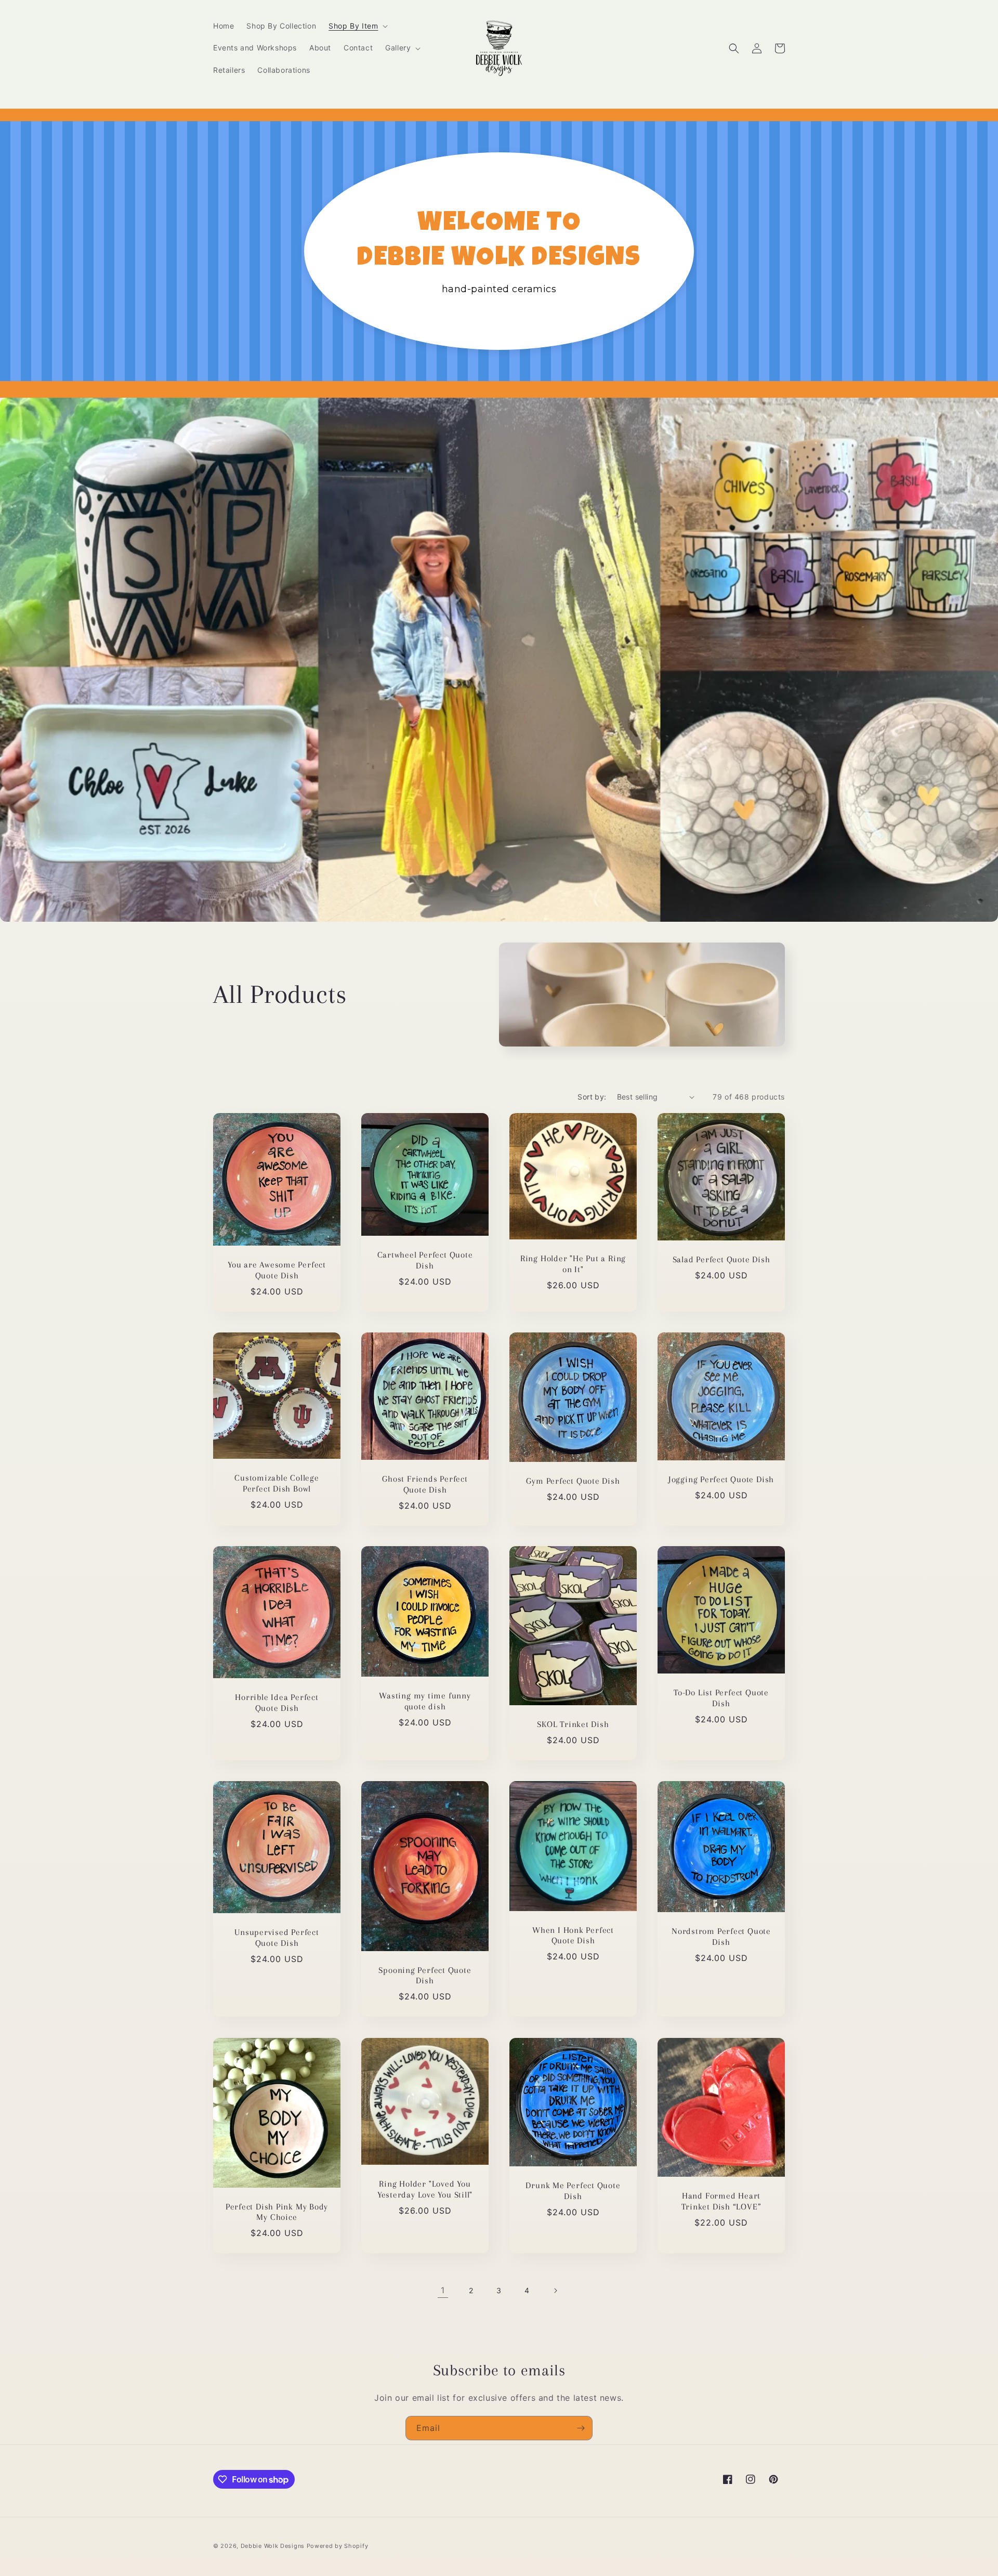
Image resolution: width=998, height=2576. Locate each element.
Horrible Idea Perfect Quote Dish (277, 1703)
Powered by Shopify (338, 2546)
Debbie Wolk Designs (273, 2546)
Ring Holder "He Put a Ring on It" (573, 1264)
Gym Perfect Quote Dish (573, 1481)
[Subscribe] (581, 2428)
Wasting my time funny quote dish (425, 1702)
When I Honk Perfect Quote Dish (573, 1936)
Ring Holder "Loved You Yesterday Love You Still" (425, 2189)
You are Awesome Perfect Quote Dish (277, 1270)
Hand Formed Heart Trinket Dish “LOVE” (721, 2201)
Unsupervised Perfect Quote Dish (277, 1938)
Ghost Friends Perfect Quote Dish (425, 1484)
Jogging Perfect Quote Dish (721, 1479)
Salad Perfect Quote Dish (721, 1259)
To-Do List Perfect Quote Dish (721, 1698)
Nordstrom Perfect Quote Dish (721, 1937)
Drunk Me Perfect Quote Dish (573, 2191)
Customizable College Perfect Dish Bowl (277, 1483)
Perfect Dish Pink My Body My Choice (277, 2212)
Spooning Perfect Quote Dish (425, 1976)
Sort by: (592, 1097)
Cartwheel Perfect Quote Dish (425, 1260)
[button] (357, 26)
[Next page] (555, 2291)
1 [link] (443, 2290)
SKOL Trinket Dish (573, 1725)
